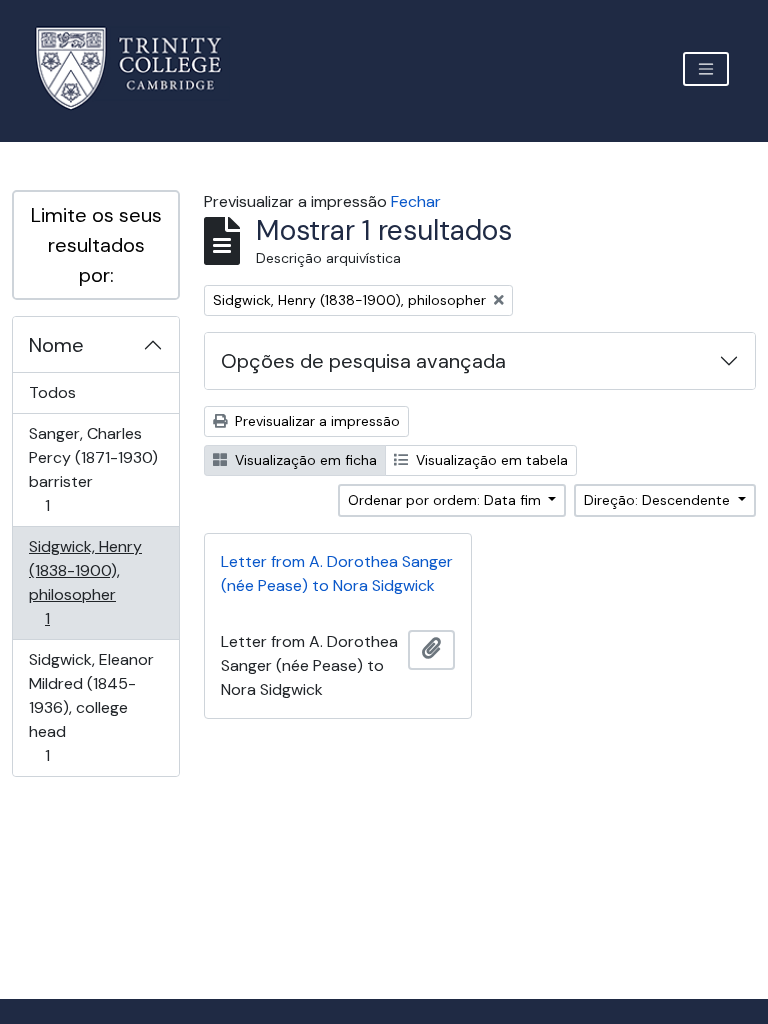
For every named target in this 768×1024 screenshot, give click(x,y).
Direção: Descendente (659, 500)
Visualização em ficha (304, 460)
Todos (52, 392)
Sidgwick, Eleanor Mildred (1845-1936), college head (91, 707)
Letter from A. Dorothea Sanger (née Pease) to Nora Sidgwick (337, 573)
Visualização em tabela (490, 460)
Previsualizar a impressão (315, 421)
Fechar (416, 201)
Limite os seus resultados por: (96, 245)
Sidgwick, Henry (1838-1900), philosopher (85, 582)
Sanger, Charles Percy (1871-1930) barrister (93, 469)
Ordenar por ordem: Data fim (446, 500)
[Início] (140, 68)
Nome (56, 345)
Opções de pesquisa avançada (363, 361)
